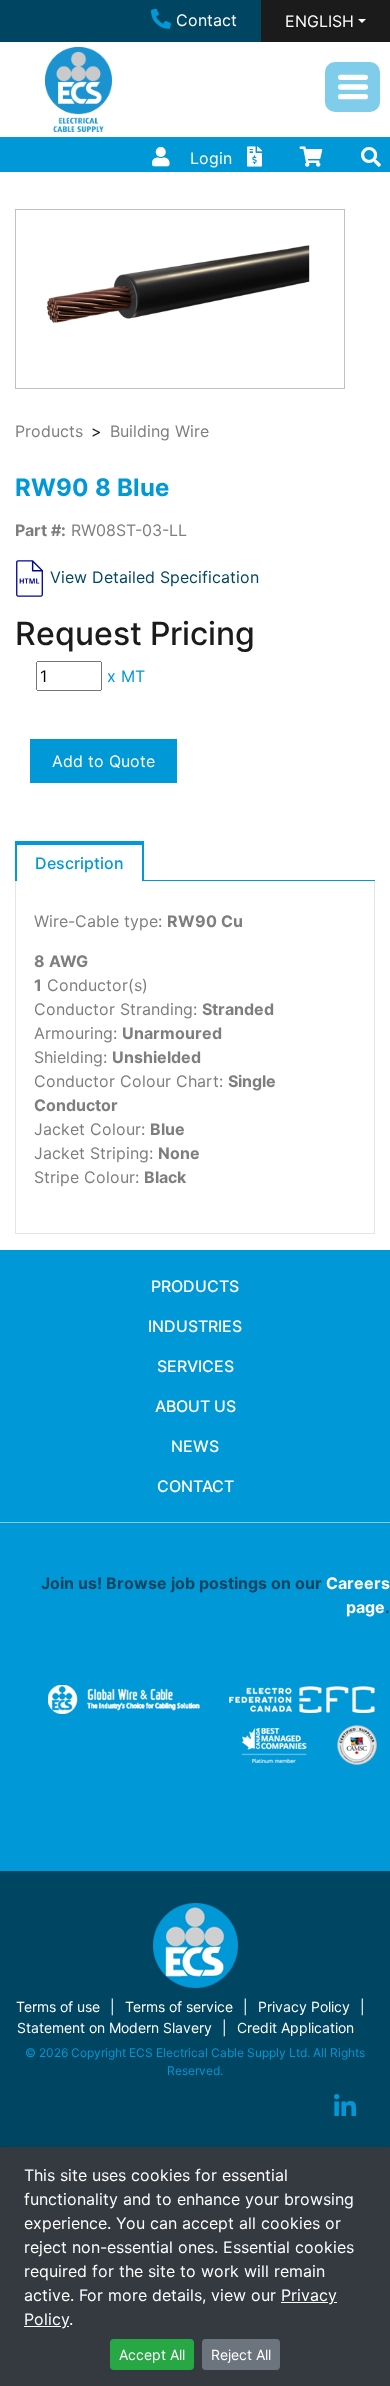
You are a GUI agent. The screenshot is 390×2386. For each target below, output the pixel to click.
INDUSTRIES (195, 1326)
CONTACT (195, 1486)
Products (49, 431)
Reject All (241, 2354)
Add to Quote (103, 761)
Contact (206, 20)
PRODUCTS (195, 1286)
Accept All (152, 2354)
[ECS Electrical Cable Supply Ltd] (78, 89)
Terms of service (179, 2006)
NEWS (195, 1446)
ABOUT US (195, 1406)
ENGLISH (319, 21)
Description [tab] (79, 863)
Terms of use (58, 2006)
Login (211, 158)
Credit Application (295, 2027)
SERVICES (195, 1366)
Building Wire (159, 431)
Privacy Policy (304, 2006)
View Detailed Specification (154, 577)
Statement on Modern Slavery (114, 2027)
